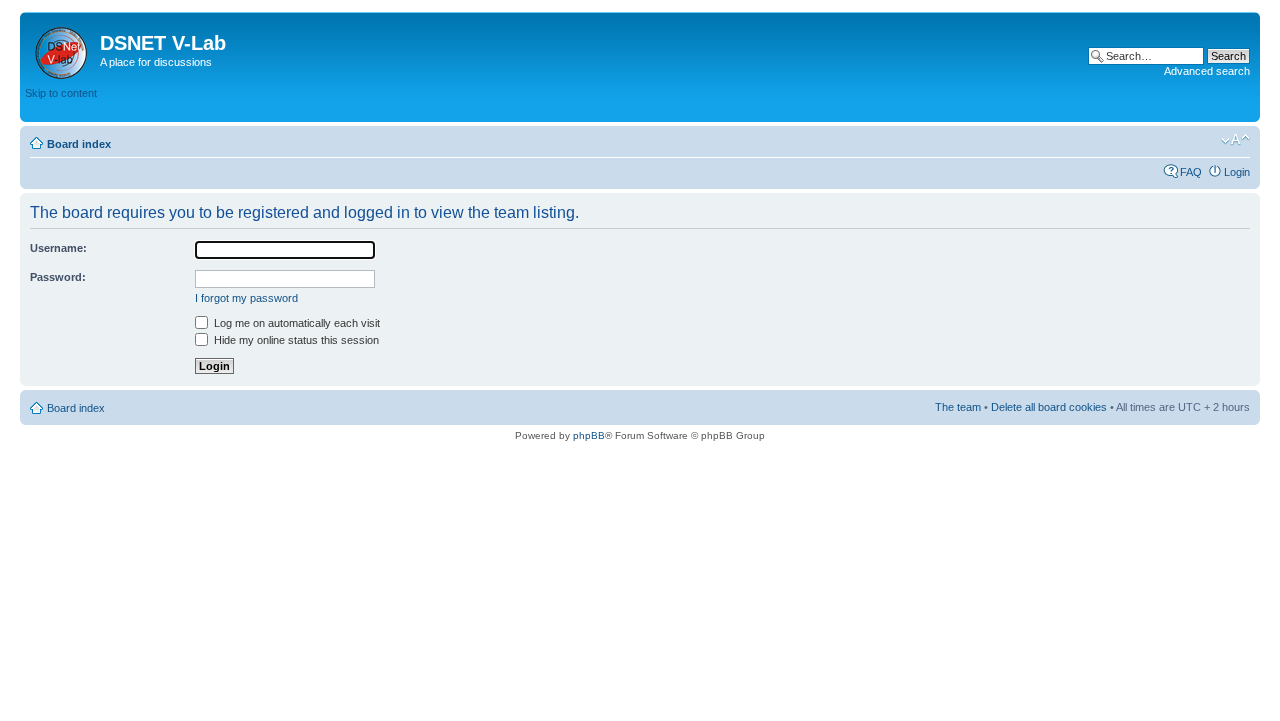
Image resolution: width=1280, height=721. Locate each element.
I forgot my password (246, 298)
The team (958, 407)
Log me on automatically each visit (295, 323)
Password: (58, 277)
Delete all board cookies (1049, 407)
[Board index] (62, 49)
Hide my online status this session (295, 340)
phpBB (589, 435)
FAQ (1191, 172)
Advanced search (1207, 71)
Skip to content (61, 93)
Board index (79, 144)
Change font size (1235, 140)
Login (1237, 172)
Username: (58, 248)
